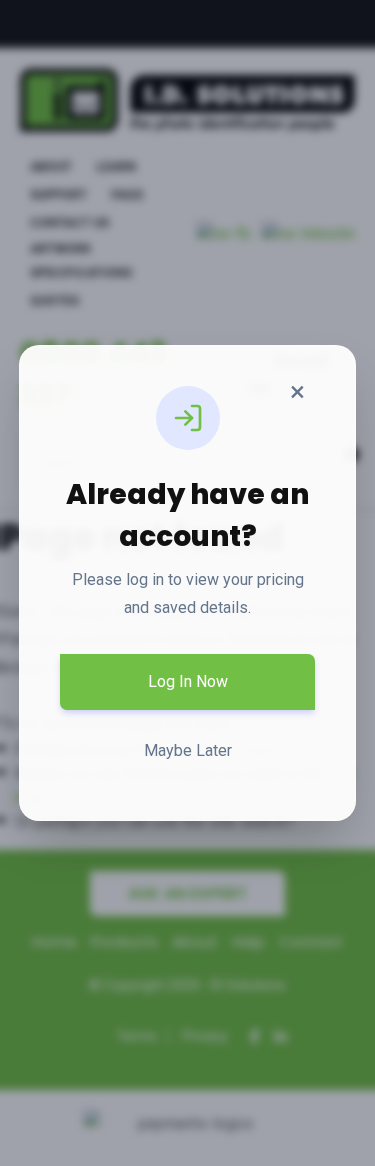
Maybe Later (188, 750)
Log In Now (188, 681)
